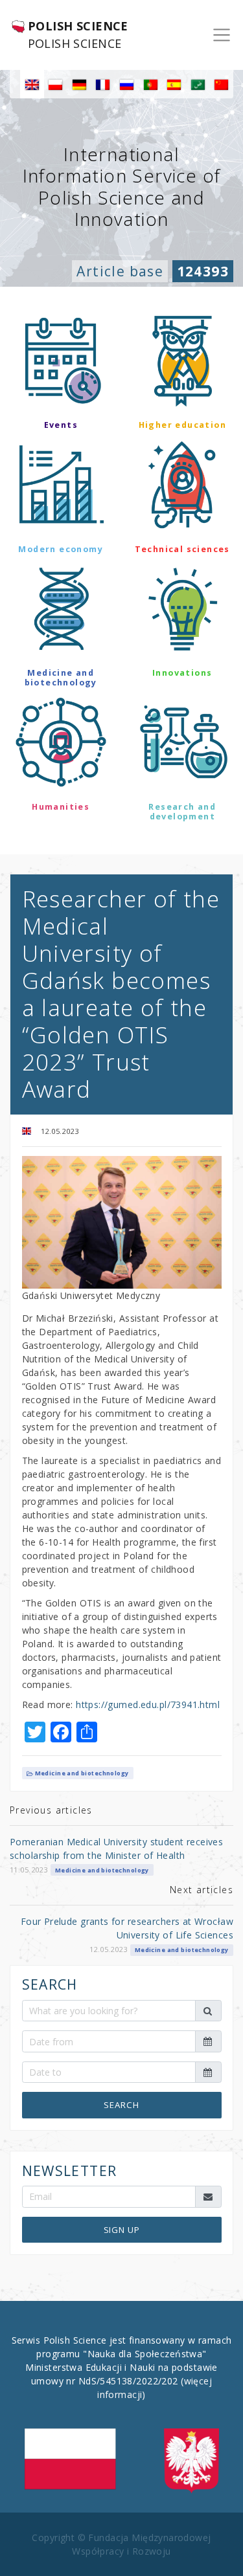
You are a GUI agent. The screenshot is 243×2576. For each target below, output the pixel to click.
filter (121, 854)
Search (121, 2105)
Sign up (122, 2230)
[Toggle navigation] (222, 35)
